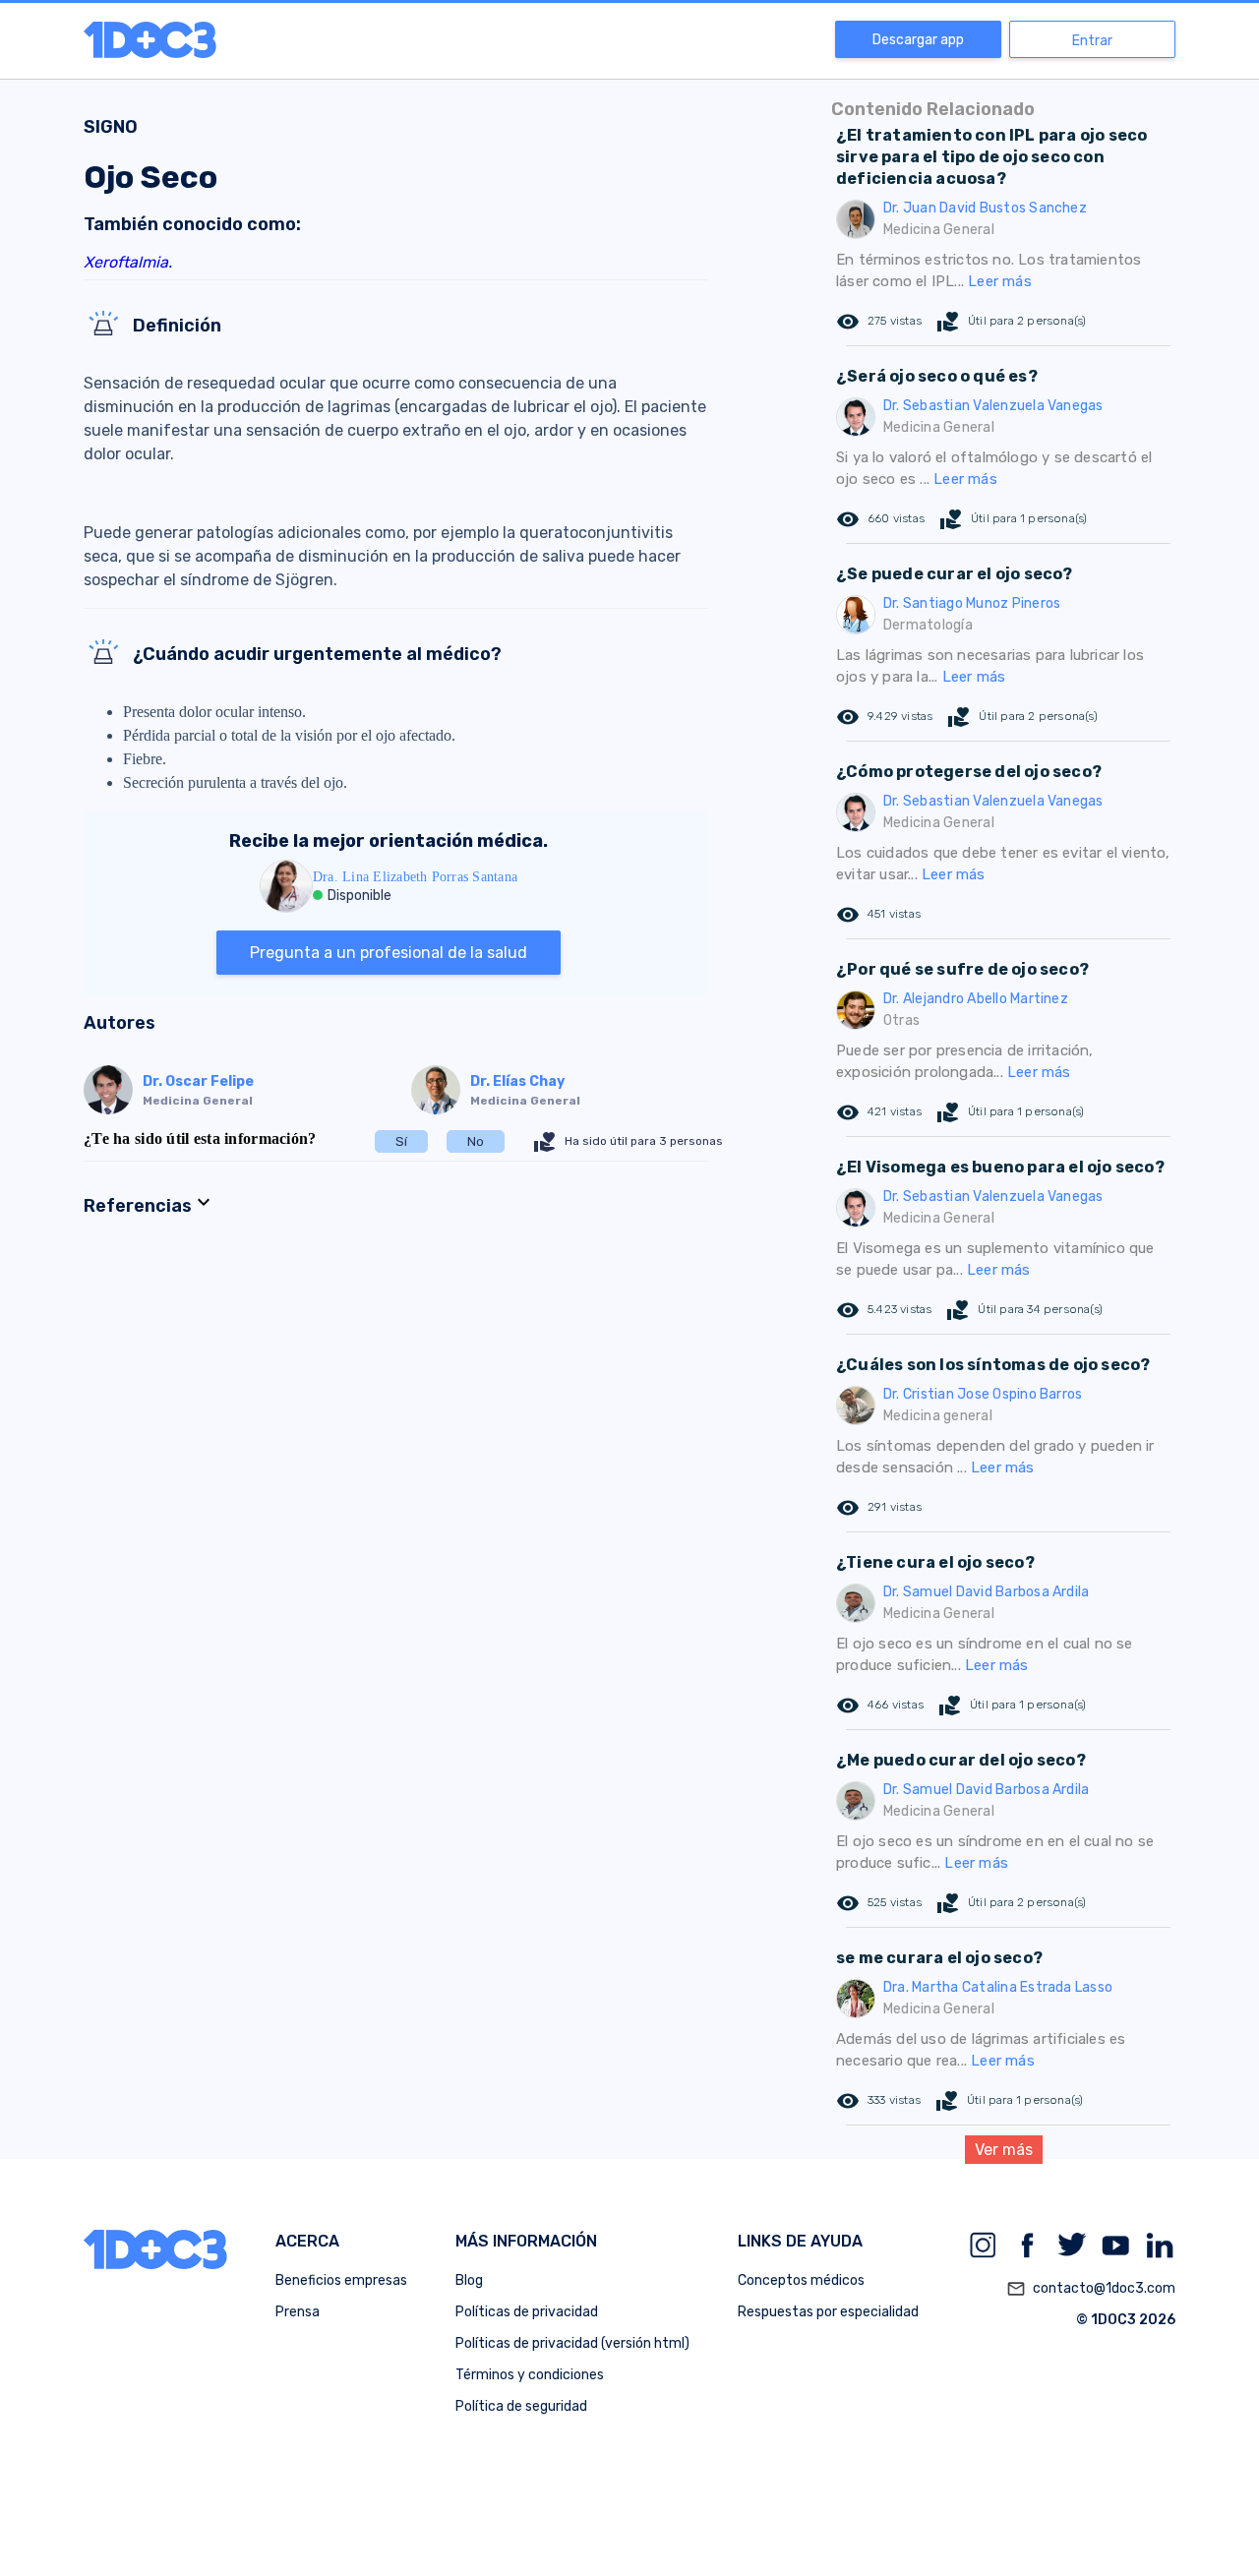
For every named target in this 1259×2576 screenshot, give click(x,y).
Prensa (298, 2312)
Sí (401, 1141)
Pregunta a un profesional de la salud (389, 953)
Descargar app (918, 40)
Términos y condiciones (530, 2375)
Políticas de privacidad (527, 2312)
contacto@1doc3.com (1091, 2289)
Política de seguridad (521, 2406)
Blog (469, 2280)
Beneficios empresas (341, 2280)
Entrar (1092, 41)
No (476, 1141)
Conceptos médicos (801, 2280)
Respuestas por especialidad (828, 2312)
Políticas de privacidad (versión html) (572, 2343)
